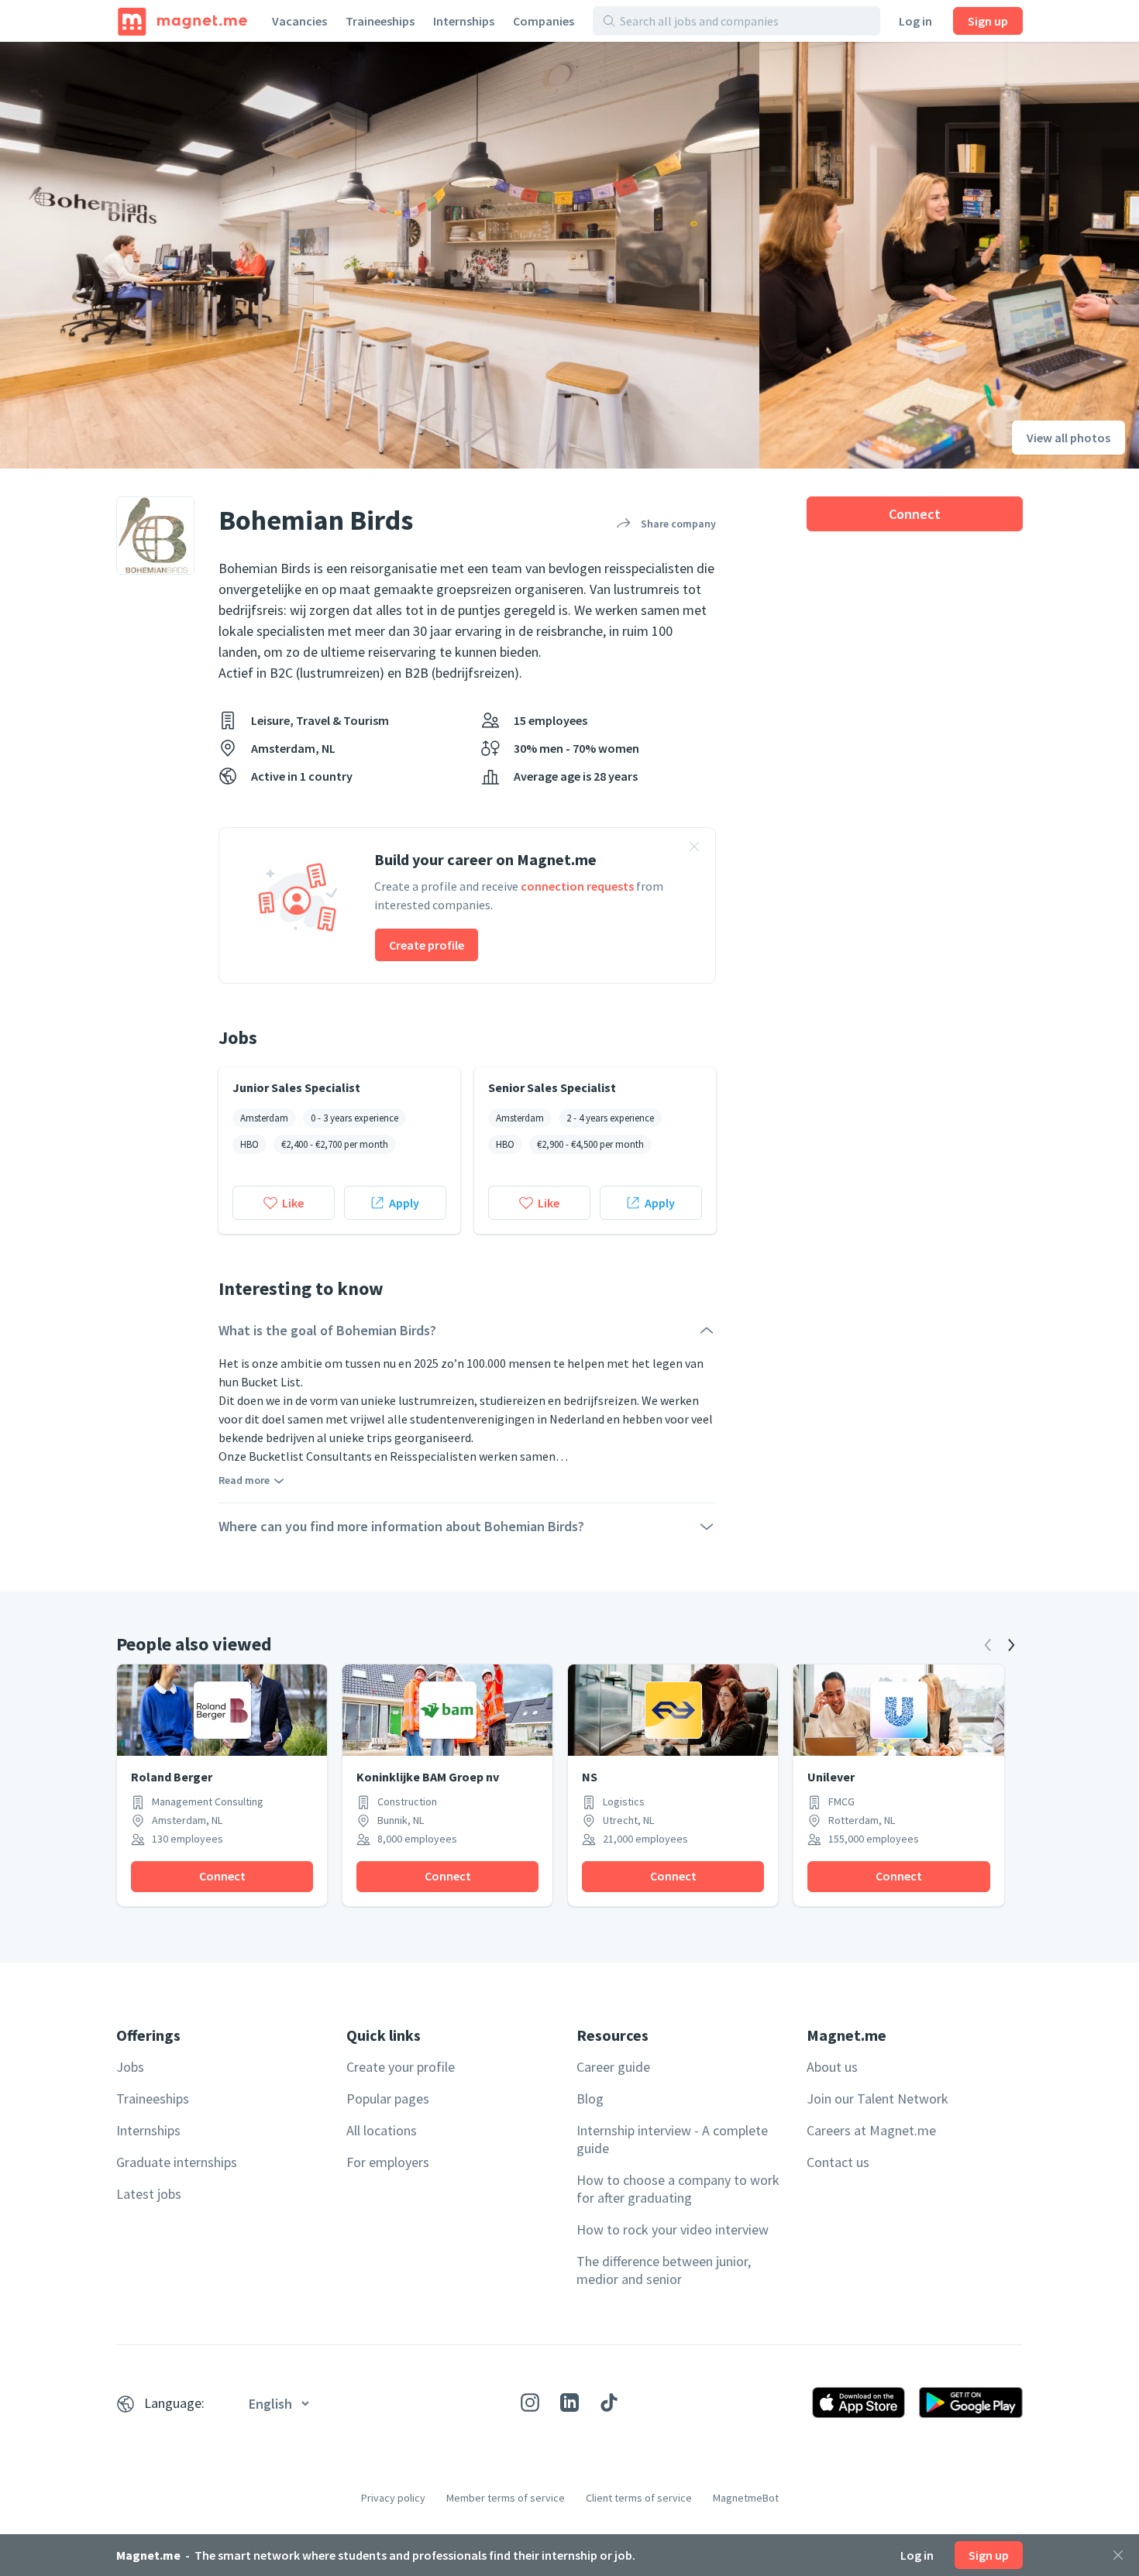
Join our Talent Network (877, 2099)
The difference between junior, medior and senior (664, 2270)
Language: (174, 2403)
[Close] (1118, 2555)
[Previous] (988, 1645)
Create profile (427, 945)
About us (832, 2067)
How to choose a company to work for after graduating (678, 2189)
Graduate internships (177, 2162)
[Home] (182, 21)
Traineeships (380, 21)
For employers (388, 2162)
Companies (544, 21)
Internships (464, 21)
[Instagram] (530, 2403)
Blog (590, 2099)
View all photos (1068, 438)
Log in (915, 21)
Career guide (613, 2067)
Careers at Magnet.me (871, 2130)
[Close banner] (694, 849)
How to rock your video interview (673, 2229)
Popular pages (388, 2099)
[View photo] (380, 255)
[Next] (1011, 1645)
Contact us (838, 2162)
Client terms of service (639, 2498)
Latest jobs (149, 2194)
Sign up (988, 21)
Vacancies (299, 21)
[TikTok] (609, 2403)
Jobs (130, 2067)
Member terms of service (506, 2498)
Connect (915, 514)
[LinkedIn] (569, 2403)
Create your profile (401, 2067)
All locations (382, 2130)
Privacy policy (393, 2498)
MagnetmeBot (746, 2498)
